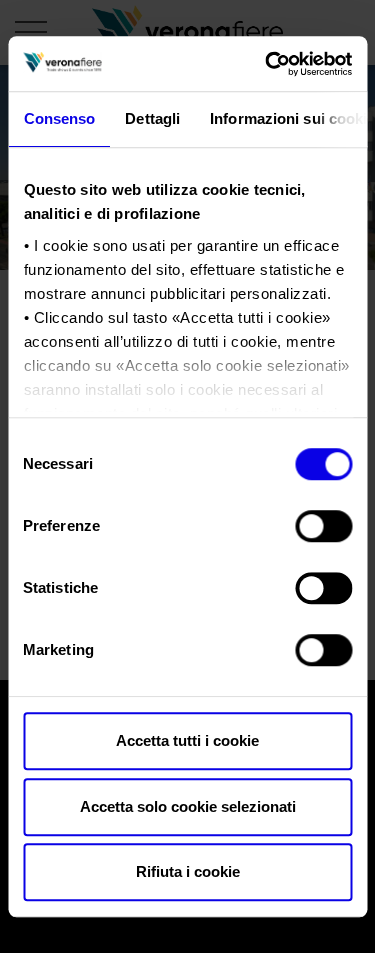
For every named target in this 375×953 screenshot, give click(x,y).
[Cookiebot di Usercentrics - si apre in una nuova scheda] (267, 64)
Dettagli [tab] (152, 118)
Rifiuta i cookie (188, 871)
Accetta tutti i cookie (187, 740)
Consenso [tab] (59, 118)
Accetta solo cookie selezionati (188, 806)
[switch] (323, 526)
